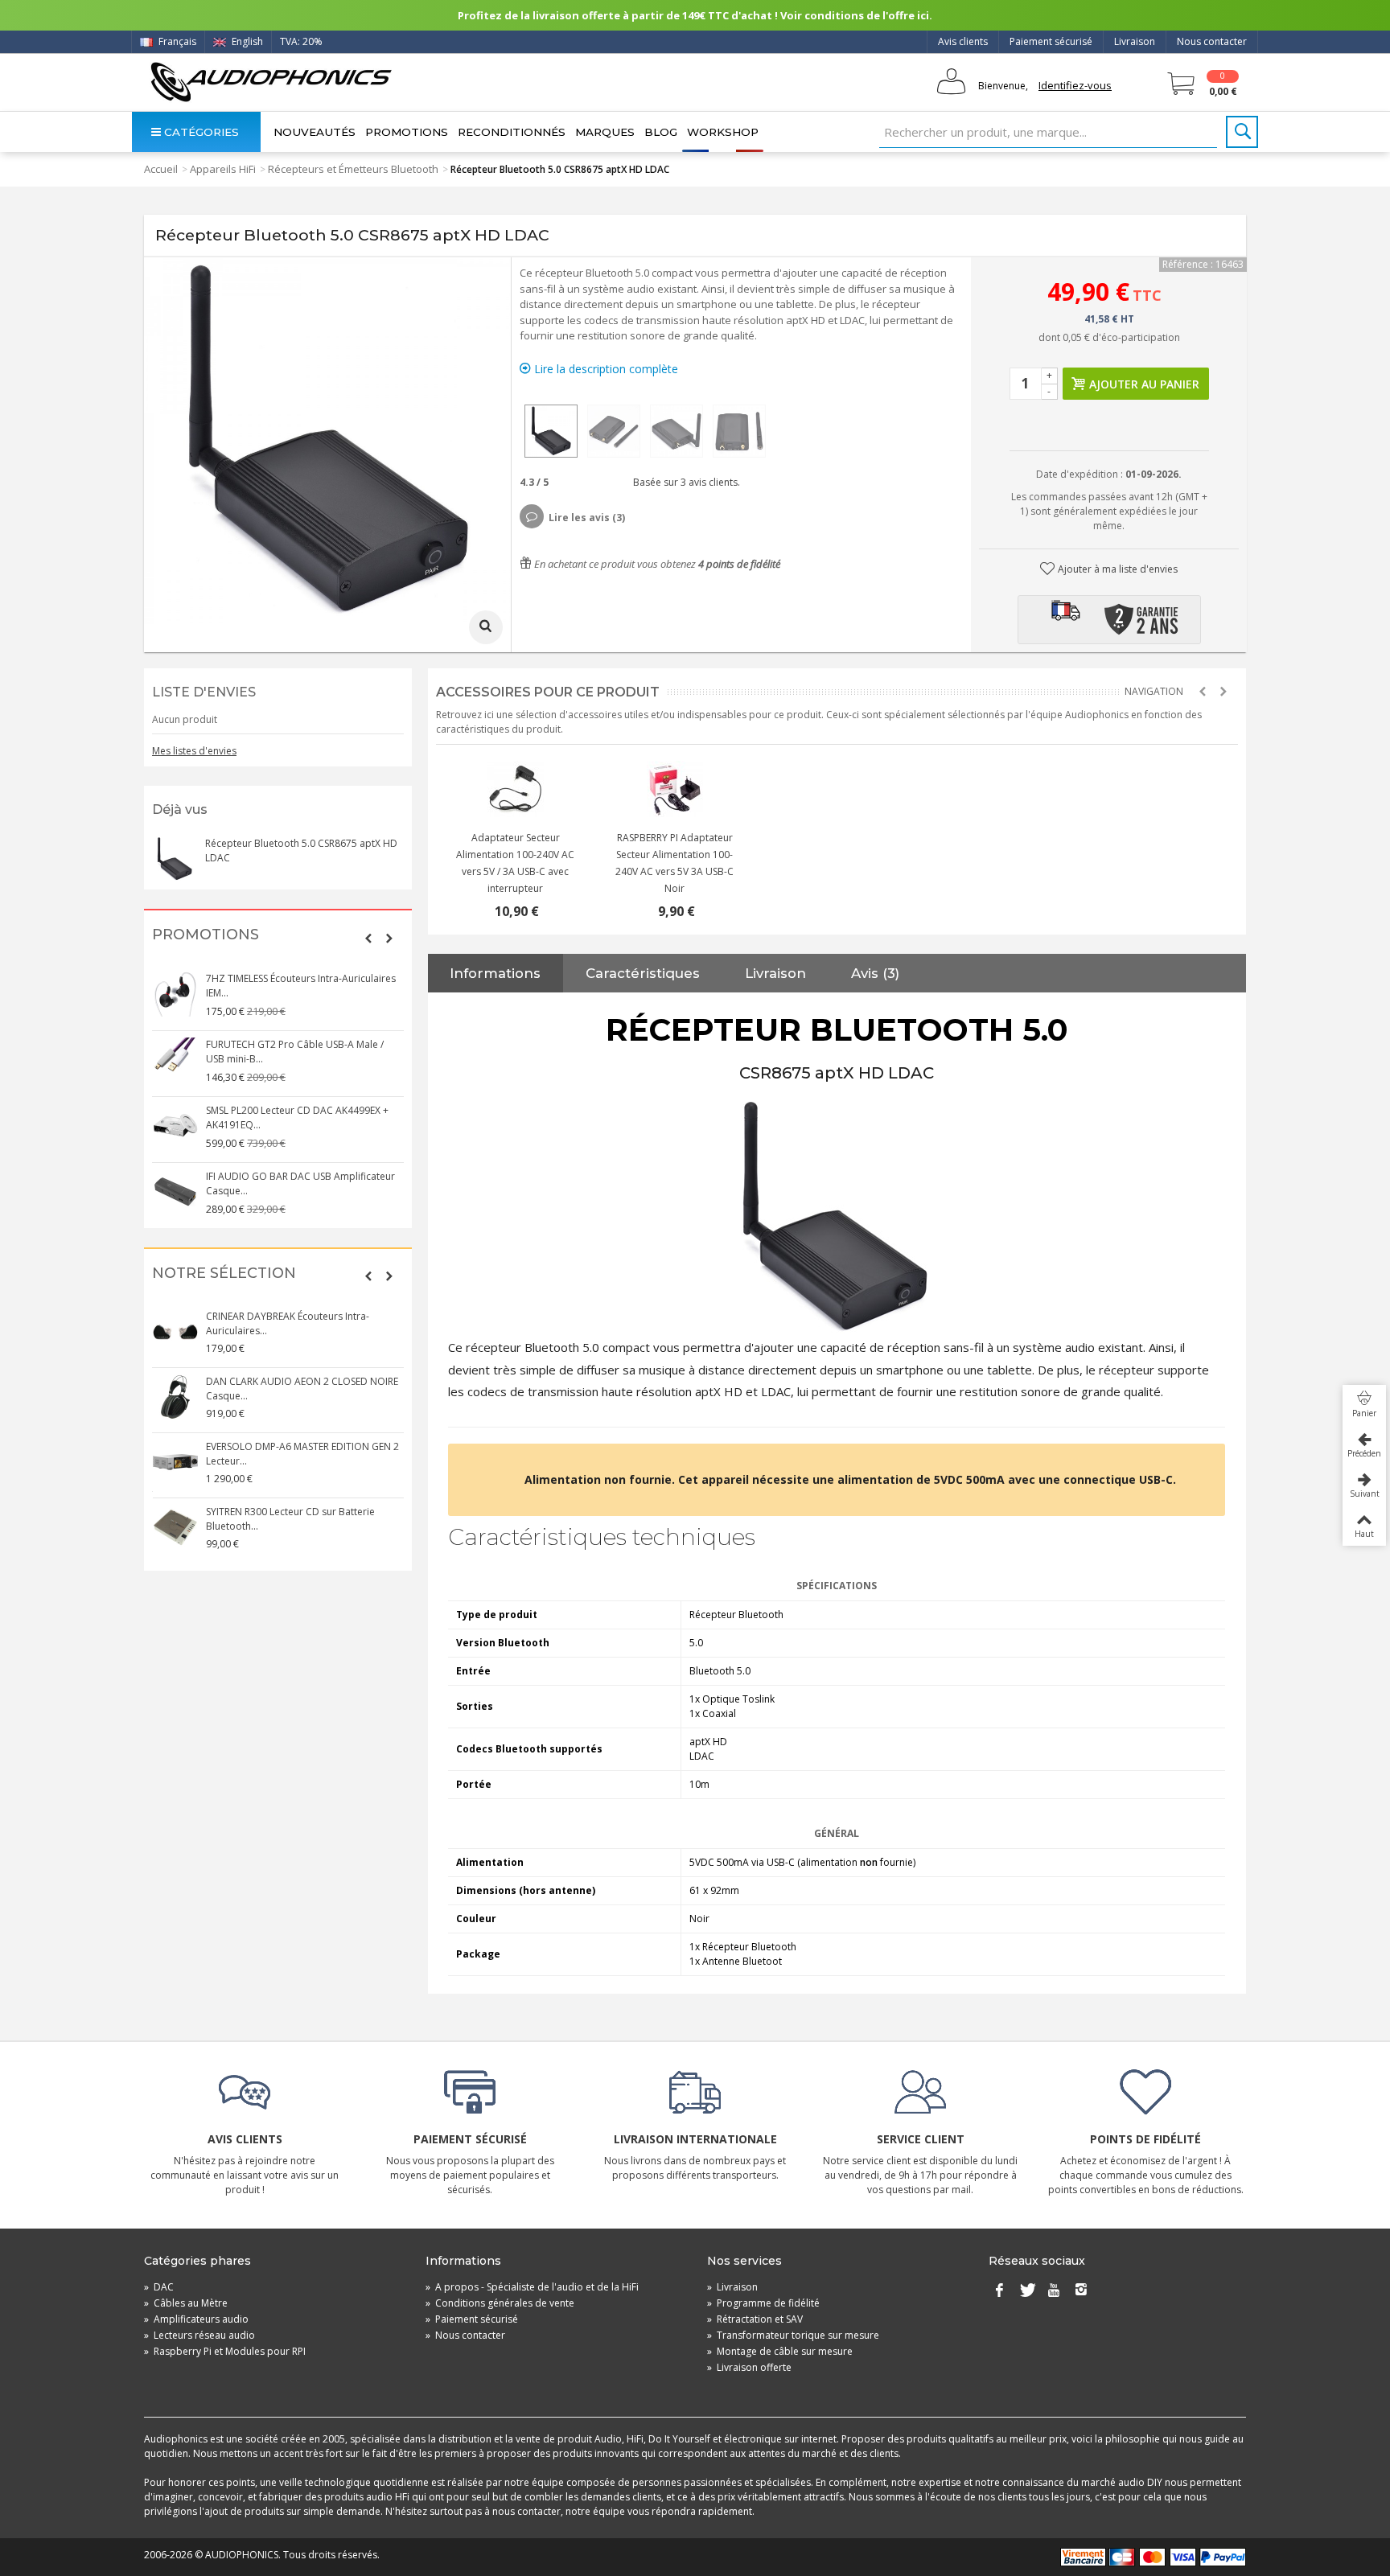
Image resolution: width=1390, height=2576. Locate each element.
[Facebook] (999, 2290)
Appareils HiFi (223, 169)
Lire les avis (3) (587, 518)
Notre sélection (224, 1274)
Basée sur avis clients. (684, 482)
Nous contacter (1212, 41)
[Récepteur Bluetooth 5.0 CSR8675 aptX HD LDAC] (551, 431)
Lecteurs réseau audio (199, 2335)
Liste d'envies (204, 692)
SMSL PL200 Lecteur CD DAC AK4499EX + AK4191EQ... (297, 1117)
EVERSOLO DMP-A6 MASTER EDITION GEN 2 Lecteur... (302, 1454)
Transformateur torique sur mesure (793, 2335)
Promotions (407, 132)
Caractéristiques (643, 973)
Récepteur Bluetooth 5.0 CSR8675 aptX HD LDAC (301, 850)
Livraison (1135, 41)
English (246, 41)
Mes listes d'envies (194, 751)
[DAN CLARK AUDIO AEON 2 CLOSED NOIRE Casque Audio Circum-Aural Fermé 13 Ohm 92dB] (175, 1397)
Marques (605, 132)
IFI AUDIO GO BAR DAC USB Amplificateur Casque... (300, 1183)
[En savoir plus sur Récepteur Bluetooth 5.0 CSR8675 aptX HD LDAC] (175, 859)
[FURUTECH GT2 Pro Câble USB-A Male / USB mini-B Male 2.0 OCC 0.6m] (175, 1060)
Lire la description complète (605, 369)
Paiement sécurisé (1051, 41)
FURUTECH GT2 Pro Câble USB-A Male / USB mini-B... (295, 1052)
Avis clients (963, 41)
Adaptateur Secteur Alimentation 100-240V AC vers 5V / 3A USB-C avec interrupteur (515, 863)
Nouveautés (315, 132)
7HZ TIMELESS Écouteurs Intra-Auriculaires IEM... (301, 986)
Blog (661, 132)
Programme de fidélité (763, 2303)
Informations (495, 973)
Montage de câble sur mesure (780, 2351)
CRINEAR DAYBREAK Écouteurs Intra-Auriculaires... (288, 1323)
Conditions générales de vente (500, 2303)
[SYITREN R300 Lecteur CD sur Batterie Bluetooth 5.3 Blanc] (175, 1527)
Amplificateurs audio (196, 2319)
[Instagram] (1081, 2290)
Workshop (723, 132)
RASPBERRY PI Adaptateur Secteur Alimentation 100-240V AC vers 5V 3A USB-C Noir (674, 863)
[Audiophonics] (271, 82)
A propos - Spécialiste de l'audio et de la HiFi (532, 2287)
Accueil (161, 169)
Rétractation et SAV (755, 2319)
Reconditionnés (512, 132)
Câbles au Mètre (186, 2303)
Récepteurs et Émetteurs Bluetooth (353, 169)
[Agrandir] (486, 627)
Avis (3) (875, 973)
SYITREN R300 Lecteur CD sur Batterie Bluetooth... (290, 1519)
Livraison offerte (749, 2367)
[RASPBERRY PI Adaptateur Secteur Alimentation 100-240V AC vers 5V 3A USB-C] (675, 789)
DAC (159, 2287)
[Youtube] (1054, 2290)
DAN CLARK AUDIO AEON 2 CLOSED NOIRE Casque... (302, 1389)
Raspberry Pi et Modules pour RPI (225, 2351)
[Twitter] (1026, 2290)
